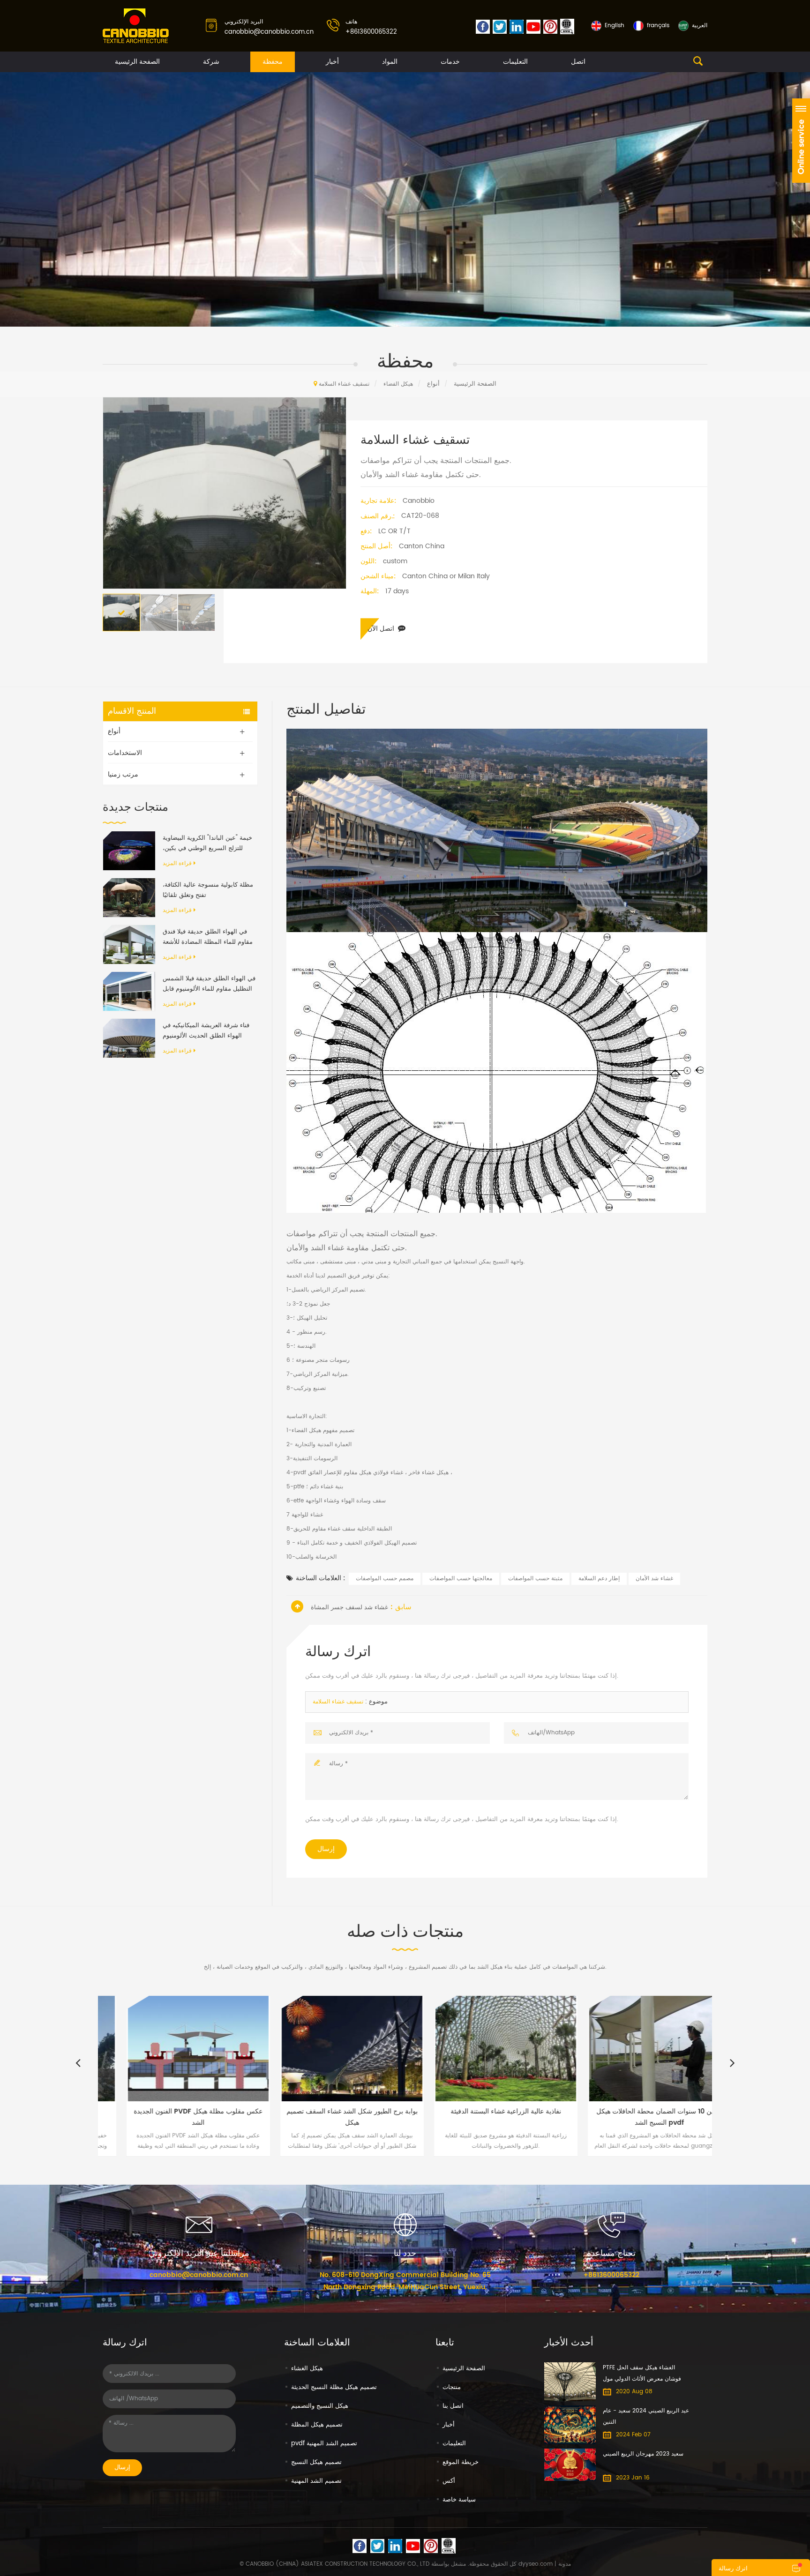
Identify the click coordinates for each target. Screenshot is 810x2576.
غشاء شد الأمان (654, 1579)
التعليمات (515, 62)
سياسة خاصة (459, 2500)
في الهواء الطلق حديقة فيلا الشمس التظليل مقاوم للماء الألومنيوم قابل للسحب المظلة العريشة (209, 984)
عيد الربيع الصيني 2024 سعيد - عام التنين (646, 2416)
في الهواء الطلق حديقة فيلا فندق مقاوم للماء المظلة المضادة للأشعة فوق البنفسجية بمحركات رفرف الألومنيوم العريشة (208, 937)
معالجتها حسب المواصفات (461, 1579)
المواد (390, 62)
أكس (449, 2481)
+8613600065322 (371, 32)
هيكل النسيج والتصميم (320, 2406)
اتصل (578, 62)
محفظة (273, 62)
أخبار (332, 62)
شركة (211, 62)
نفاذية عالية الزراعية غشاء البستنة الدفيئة (370, 2111)
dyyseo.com (536, 2564)
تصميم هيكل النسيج (316, 2462)
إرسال (326, 1849)
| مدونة (562, 2564)
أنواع (433, 384)
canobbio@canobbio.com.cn (269, 32)
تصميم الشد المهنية (316, 2481)
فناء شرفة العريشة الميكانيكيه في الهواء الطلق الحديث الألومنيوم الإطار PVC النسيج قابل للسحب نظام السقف (206, 1031)
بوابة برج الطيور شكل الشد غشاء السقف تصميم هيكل (217, 2117)
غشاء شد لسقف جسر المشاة (349, 1608)
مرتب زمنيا (123, 774)
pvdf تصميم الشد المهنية (324, 2444)
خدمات (450, 62)
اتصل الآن (381, 629)
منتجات (452, 2387)
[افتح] (801, 141)
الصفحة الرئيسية (137, 62)
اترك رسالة (733, 2569)
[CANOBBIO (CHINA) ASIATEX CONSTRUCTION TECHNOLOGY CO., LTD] (136, 26)
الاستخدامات (125, 753)
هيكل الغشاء (307, 2369)
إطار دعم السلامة (599, 1579)
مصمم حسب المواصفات (385, 1579)
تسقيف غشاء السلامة (338, 1702)
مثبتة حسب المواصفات (535, 1579)
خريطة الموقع (461, 2462)
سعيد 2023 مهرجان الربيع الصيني (643, 2454)
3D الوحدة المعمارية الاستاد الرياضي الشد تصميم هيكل (678, 2117)
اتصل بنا (453, 2406)
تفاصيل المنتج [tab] (326, 710)
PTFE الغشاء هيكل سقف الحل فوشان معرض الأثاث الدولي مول (642, 2373)
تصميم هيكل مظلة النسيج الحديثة (334, 2387)
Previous (78, 2062)
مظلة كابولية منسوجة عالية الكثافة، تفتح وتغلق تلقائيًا (208, 890)
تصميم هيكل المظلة (317, 2425)
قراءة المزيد (177, 863)
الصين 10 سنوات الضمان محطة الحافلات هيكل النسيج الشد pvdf (524, 2117)
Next (732, 2062)
